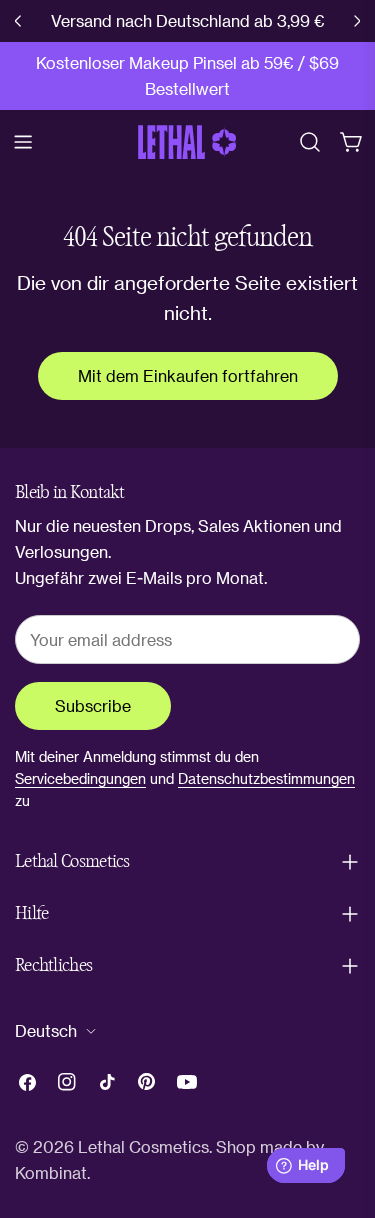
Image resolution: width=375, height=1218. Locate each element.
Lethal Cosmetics (143, 1146)
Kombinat (51, 1172)
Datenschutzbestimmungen (266, 778)
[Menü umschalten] (23, 142)
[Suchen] (310, 142)
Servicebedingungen (80, 778)
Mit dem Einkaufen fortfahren (188, 375)
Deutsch (46, 1030)
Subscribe (93, 705)
